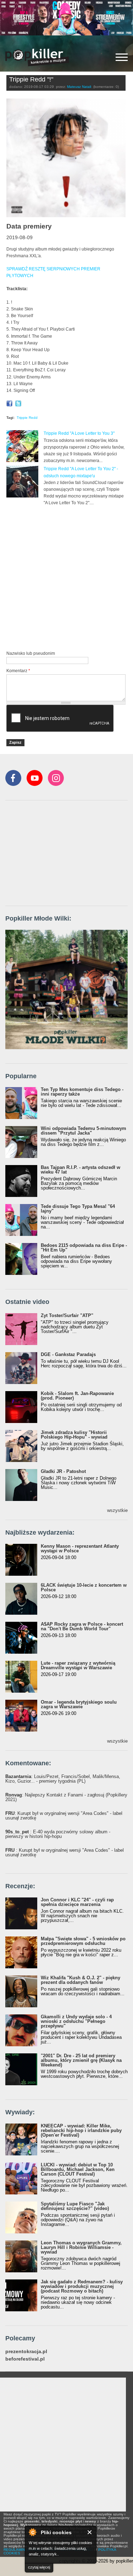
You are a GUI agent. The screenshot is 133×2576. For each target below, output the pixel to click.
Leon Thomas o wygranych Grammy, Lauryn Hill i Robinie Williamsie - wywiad (81, 2247)
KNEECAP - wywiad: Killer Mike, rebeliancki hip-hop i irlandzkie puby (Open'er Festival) (81, 2130)
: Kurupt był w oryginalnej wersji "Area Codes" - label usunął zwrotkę (64, 1816)
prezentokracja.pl (26, 2352)
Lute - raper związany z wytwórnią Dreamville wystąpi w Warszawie (78, 1665)
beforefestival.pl (25, 2359)
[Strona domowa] (37, 57)
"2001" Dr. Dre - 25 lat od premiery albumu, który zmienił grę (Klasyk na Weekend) (81, 2060)
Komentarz (18, 671)
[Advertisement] (66, 577)
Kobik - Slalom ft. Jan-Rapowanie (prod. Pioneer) (77, 1396)
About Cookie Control (32, 2532)
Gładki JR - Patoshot (63, 1471)
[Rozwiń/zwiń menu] (122, 57)
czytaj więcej (39, 2567)
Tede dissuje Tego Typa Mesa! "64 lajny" (78, 1209)
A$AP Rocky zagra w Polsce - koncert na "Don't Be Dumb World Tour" (82, 1626)
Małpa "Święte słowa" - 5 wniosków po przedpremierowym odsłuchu (83, 1941)
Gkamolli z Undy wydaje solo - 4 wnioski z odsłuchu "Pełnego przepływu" (76, 2021)
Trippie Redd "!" (31, 79)
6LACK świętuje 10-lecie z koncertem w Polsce (84, 1587)
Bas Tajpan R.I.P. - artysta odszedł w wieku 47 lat (81, 1170)
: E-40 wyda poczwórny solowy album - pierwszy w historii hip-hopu (58, 1834)
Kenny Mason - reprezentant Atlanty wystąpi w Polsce (80, 1548)
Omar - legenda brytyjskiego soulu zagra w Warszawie (79, 1704)
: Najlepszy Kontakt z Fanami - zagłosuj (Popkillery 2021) (66, 1797)
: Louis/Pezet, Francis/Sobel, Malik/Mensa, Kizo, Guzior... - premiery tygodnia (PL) (63, 1779)
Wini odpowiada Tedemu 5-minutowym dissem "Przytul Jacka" (84, 1131)
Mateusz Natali (79, 87)
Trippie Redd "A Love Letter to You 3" (79, 433)
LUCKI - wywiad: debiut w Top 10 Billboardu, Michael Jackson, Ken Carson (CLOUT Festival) (78, 2169)
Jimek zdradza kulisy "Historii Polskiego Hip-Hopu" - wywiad (74, 1435)
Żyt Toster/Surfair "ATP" (67, 1315)
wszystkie (117, 1510)
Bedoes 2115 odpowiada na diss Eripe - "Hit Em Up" (84, 1248)
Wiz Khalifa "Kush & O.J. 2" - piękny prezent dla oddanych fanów (81, 1980)
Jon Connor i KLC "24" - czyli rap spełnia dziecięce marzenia (77, 1902)
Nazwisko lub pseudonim (31, 653)
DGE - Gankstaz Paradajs (68, 1354)
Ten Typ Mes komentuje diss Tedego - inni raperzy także (82, 1092)
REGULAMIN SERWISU (23, 2550)
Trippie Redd (27, 418)
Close (90, 2532)
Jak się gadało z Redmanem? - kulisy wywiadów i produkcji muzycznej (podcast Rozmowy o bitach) (82, 2286)
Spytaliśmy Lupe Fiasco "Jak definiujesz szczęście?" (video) (75, 2206)
